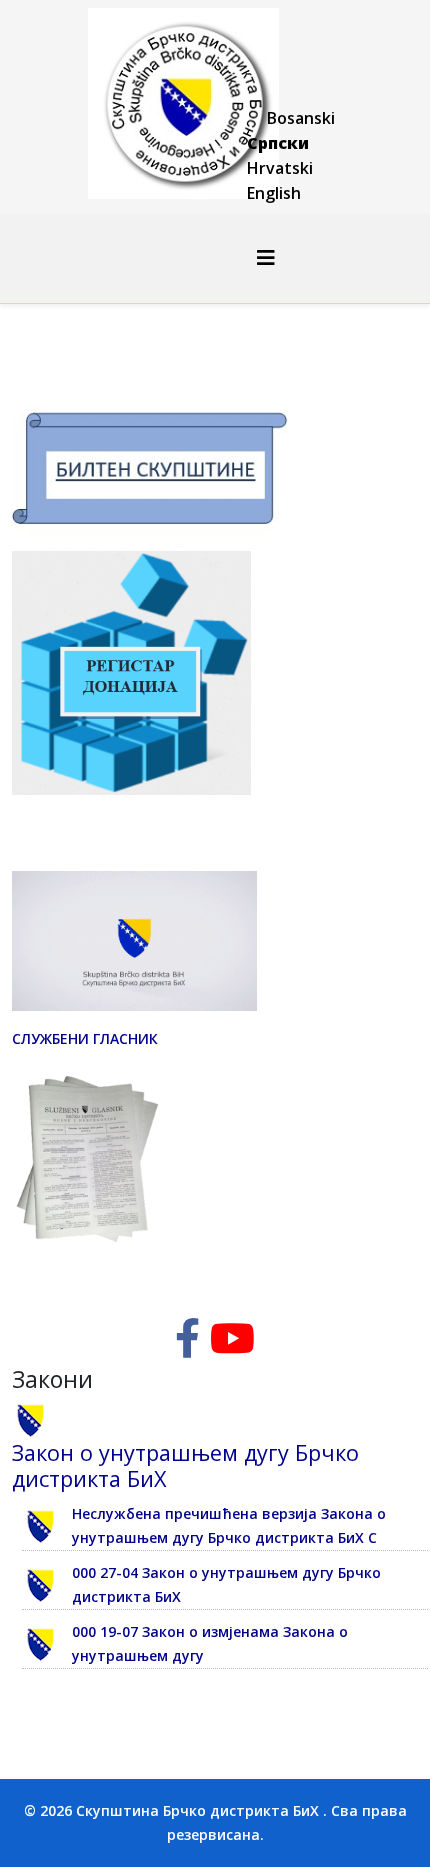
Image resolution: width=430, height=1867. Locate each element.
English (274, 193)
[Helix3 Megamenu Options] (266, 257)
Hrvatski (280, 168)
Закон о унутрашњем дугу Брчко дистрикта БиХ (185, 1465)
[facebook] (187, 1347)
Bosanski (301, 118)
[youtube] (232, 1347)
